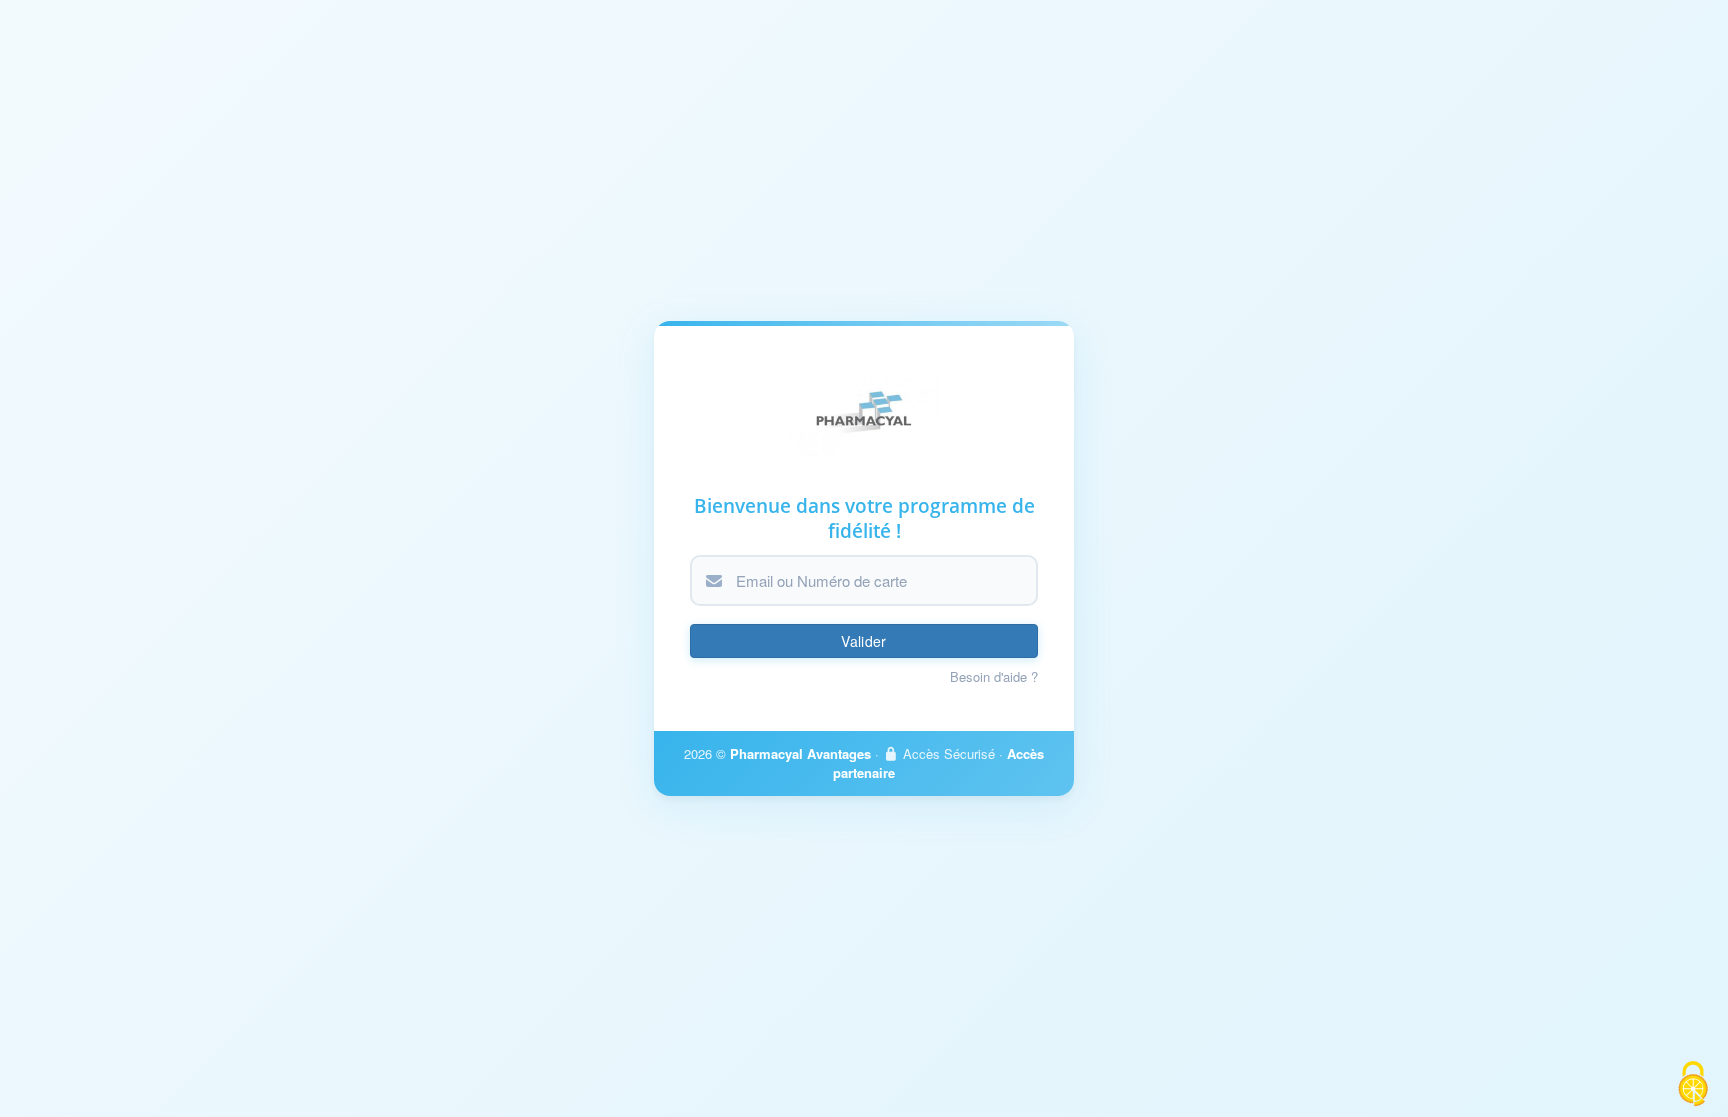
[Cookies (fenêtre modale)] (1693, 1084)
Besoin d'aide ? (994, 677)
